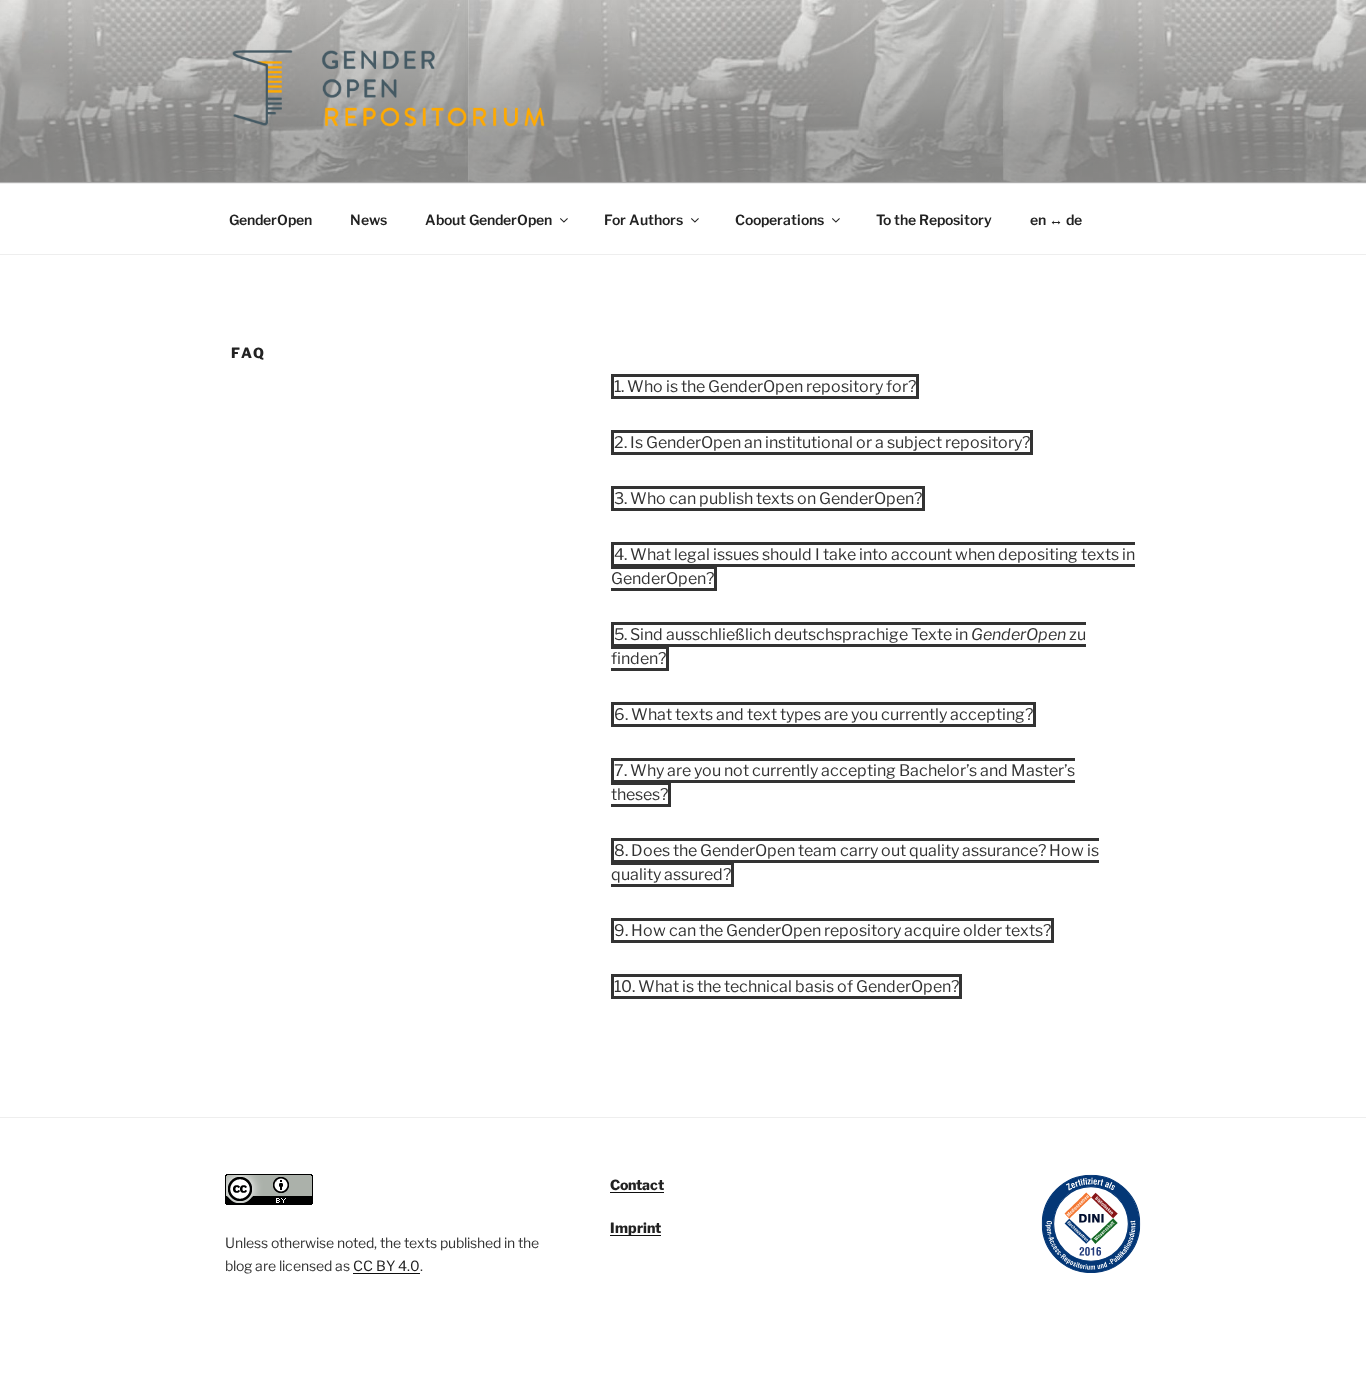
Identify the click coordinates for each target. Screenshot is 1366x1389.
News (368, 219)
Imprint (635, 1227)
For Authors (643, 219)
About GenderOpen (488, 219)
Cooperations (779, 219)
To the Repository (934, 219)
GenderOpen (270, 219)
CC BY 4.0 (386, 1265)
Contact (637, 1184)
